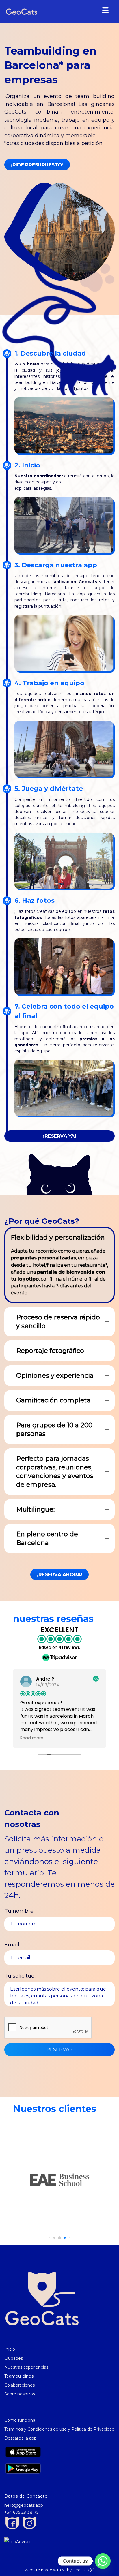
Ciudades (14, 2358)
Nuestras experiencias (26, 2367)
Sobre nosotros (20, 2394)
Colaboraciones (19, 2385)
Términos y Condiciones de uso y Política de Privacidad (59, 2429)
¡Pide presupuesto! (37, 165)
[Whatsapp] (103, 2561)
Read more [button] (32, 1738)
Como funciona (20, 2420)
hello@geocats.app (24, 2505)
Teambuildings (19, 2376)
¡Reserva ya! (59, 1136)
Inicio (10, 2349)
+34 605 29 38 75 (21, 2512)
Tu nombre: (19, 1911)
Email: (12, 1945)
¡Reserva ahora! (59, 1574)
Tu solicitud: (20, 1976)
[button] (49, 2238)
